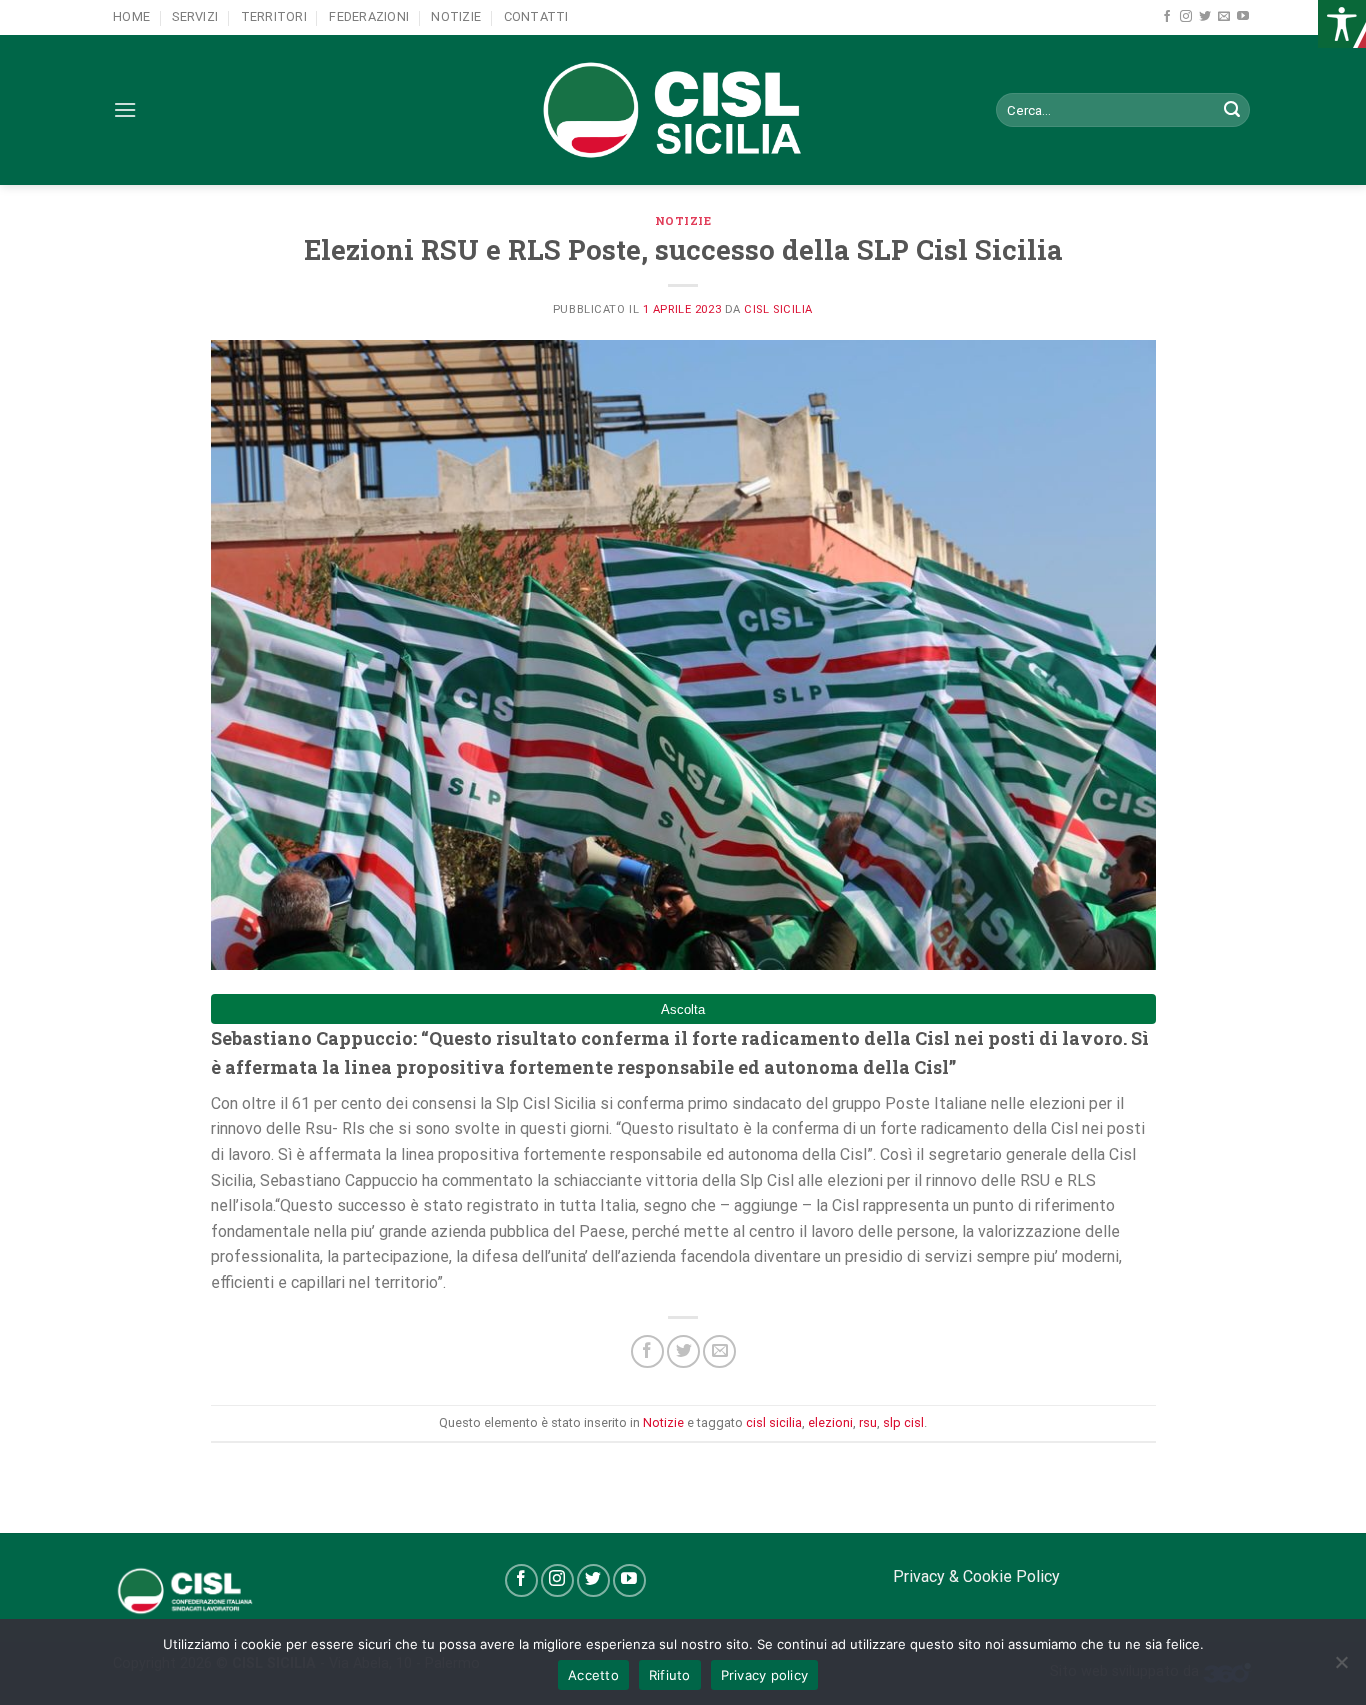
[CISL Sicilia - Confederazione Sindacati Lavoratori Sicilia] (683, 110)
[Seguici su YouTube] (1243, 17)
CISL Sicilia (778, 309)
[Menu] (125, 109)
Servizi (195, 16)
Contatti (536, 16)
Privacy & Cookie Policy (976, 1576)
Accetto (593, 1675)
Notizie (456, 16)
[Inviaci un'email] (1224, 17)
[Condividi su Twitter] (683, 1351)
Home (131, 16)
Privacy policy (765, 1675)
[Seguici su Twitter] (1205, 17)
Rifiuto (670, 1675)
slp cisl (903, 1422)
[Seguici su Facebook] (1167, 17)
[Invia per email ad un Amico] (719, 1351)
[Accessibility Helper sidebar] (1342, 24)
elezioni (830, 1422)
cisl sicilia (774, 1422)
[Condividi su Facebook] (647, 1351)
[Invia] (1232, 110)
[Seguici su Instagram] (1186, 17)
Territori (274, 16)
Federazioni (369, 16)
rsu (868, 1422)
